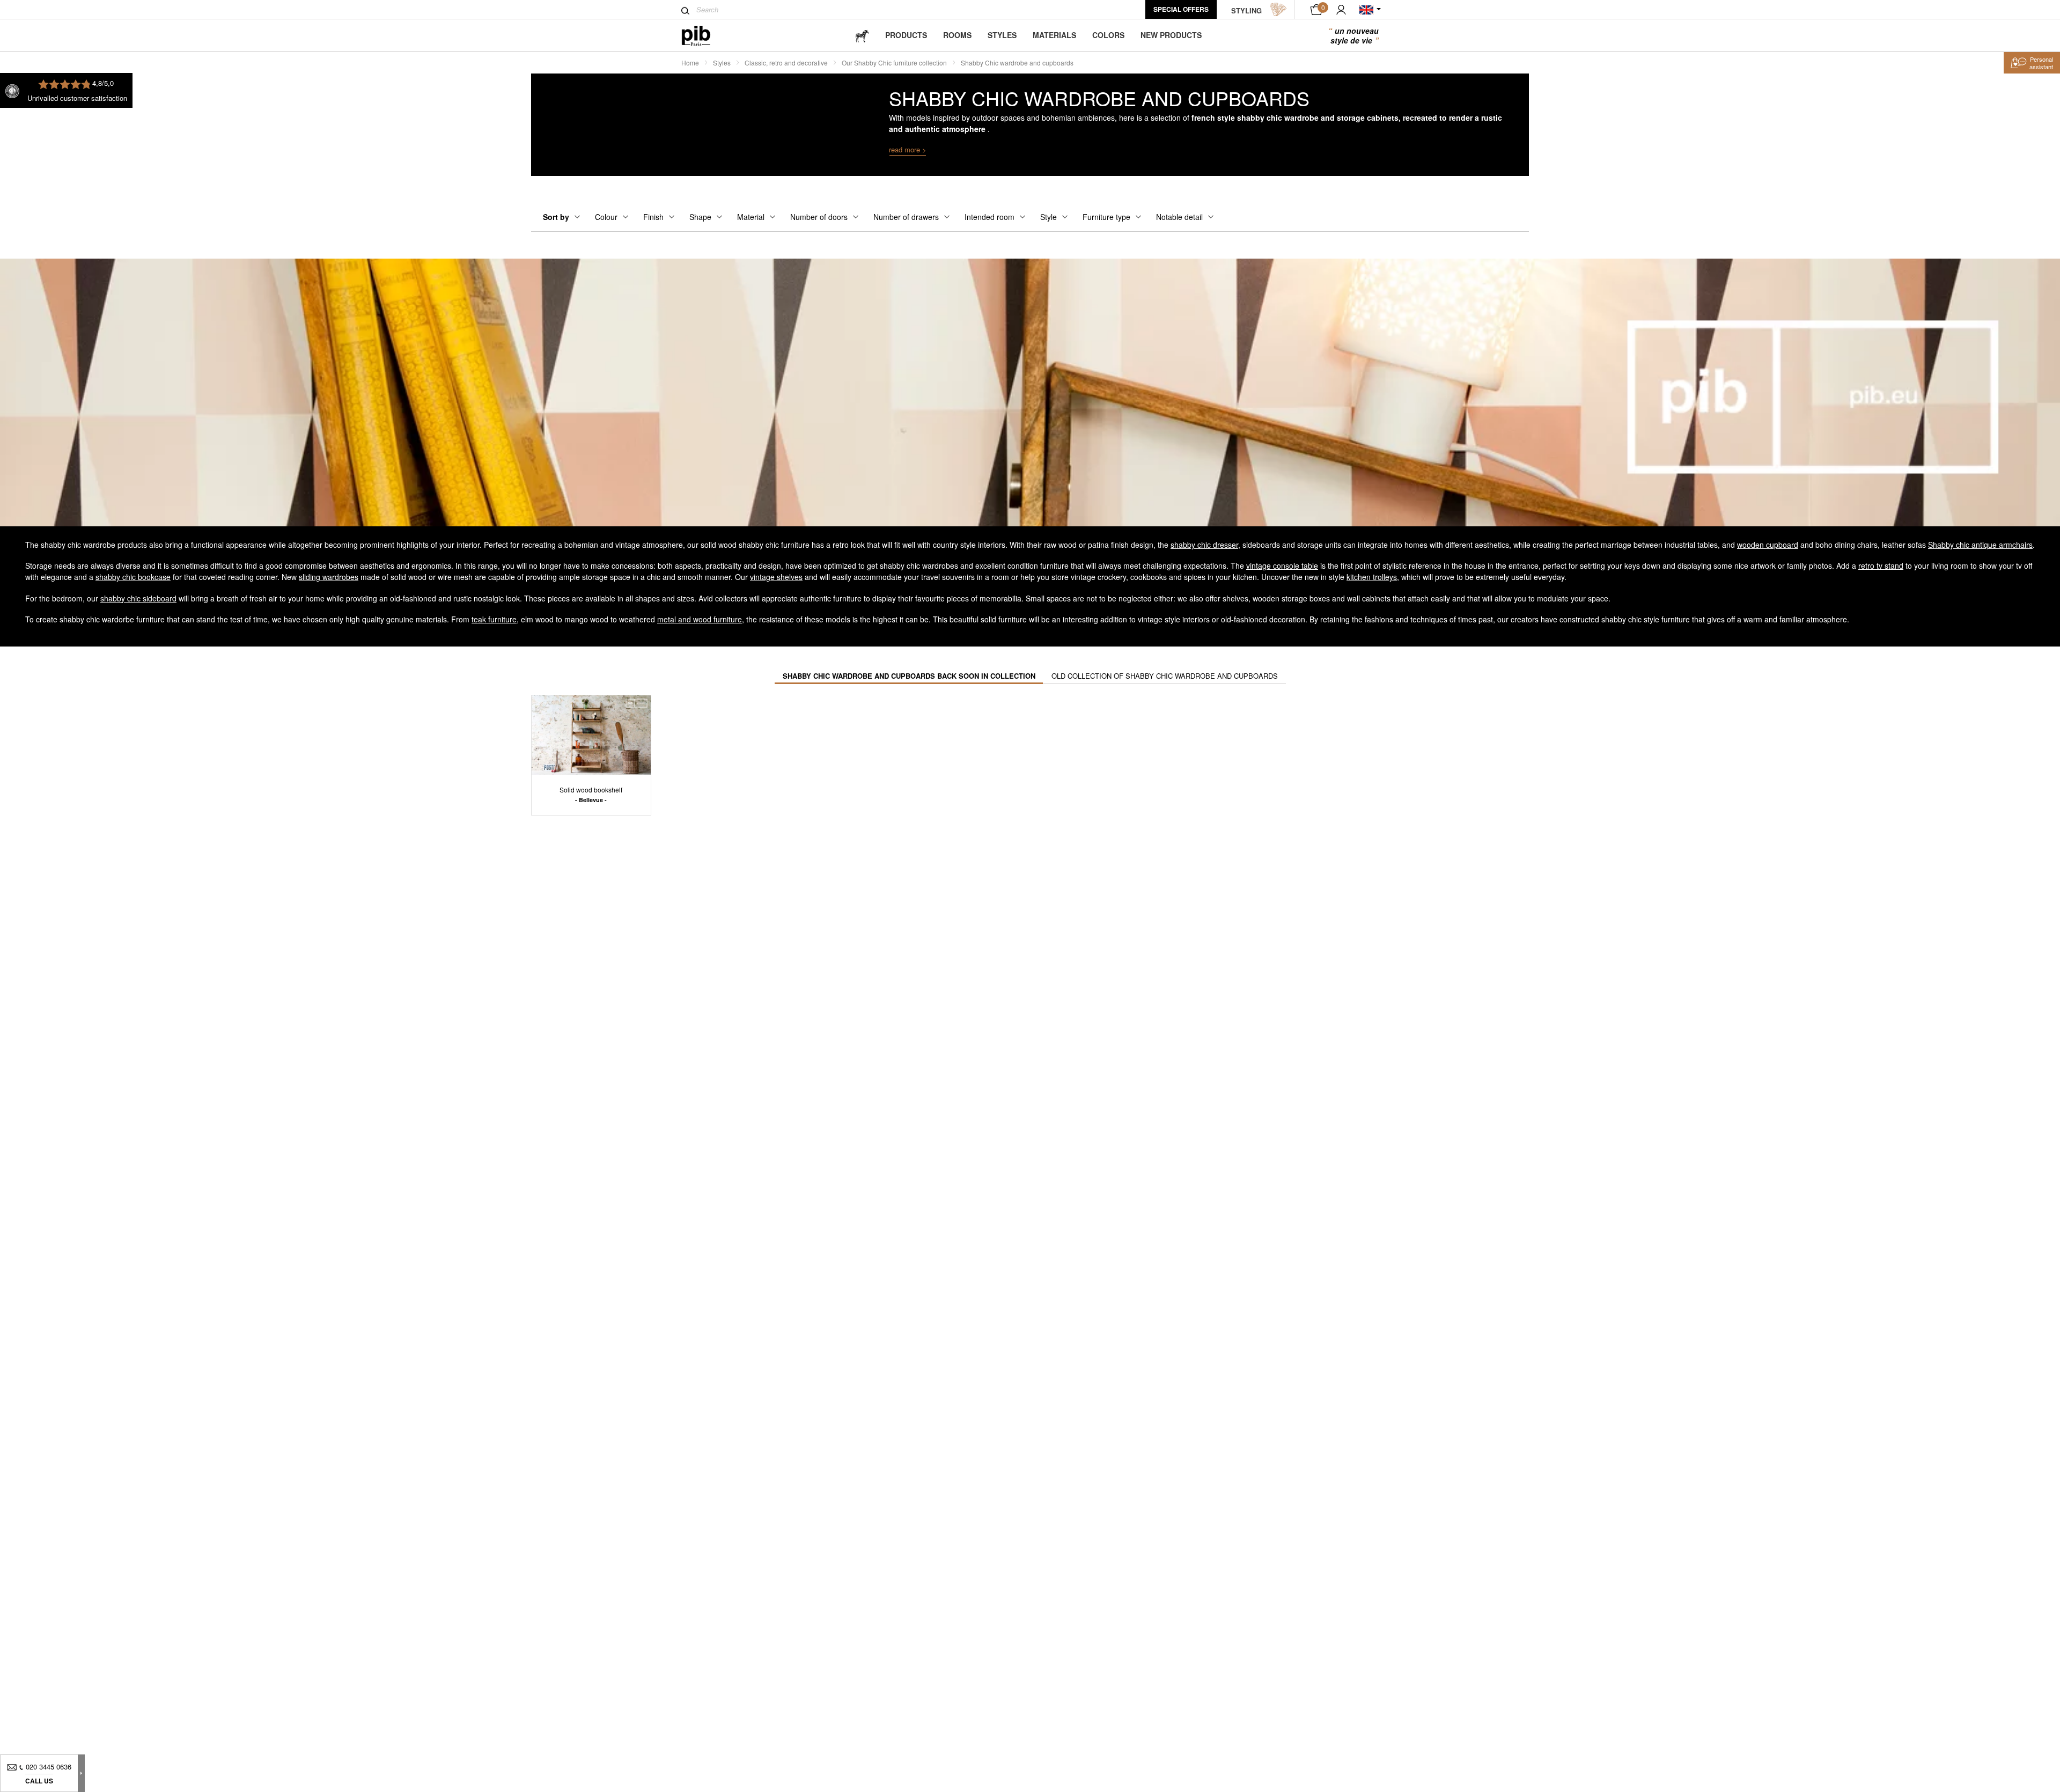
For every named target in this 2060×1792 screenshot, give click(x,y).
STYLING (1246, 10)
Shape (700, 217)
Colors (1108, 35)
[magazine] (862, 35)
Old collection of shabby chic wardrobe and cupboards (1165, 676)
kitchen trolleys (1372, 577)
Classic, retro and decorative (786, 63)
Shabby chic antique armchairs (1980, 545)
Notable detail (1179, 217)
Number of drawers (906, 217)
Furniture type (1106, 217)
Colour (606, 217)
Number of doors (819, 217)
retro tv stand (1881, 565)
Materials (1054, 35)
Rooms (957, 35)
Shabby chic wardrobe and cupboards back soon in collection (909, 676)
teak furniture (494, 619)
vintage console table (1282, 565)
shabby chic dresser (1204, 545)
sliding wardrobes (329, 577)
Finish (653, 217)
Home (690, 63)
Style (1049, 217)
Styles (1002, 35)
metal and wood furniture (700, 619)
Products (906, 35)
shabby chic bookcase (133, 577)
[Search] (685, 11)
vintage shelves (776, 577)
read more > (908, 149)
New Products (1171, 35)
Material (751, 217)
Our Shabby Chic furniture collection (894, 63)
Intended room (989, 217)
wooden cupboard (1768, 545)
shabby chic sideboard (138, 598)
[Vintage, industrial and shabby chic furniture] (705, 36)
